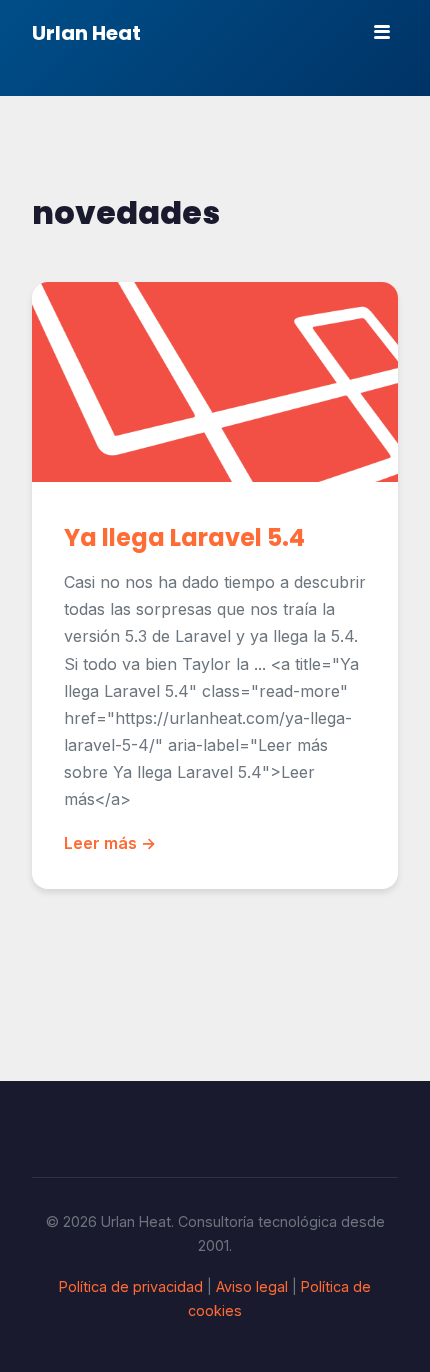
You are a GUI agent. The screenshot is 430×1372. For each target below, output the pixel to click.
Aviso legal (252, 1286)
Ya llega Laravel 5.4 (184, 537)
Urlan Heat (86, 33)
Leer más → (110, 843)
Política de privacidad (131, 1286)
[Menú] (382, 32)
